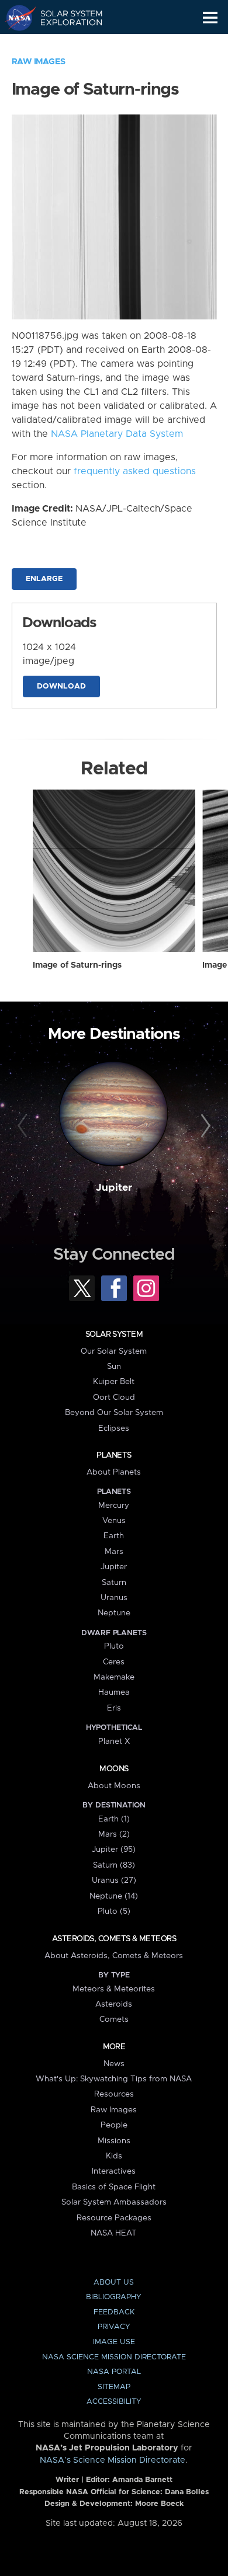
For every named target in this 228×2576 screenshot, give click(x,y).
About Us (114, 2283)
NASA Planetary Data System (117, 434)
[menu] (210, 18)
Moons (114, 1769)
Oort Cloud (114, 1397)
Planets (114, 1455)
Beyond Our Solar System (114, 1413)
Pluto (114, 1646)
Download (61, 686)
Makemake (114, 1677)
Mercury (114, 1506)
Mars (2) (114, 1834)
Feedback (114, 2312)
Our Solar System (114, 1351)
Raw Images (39, 62)
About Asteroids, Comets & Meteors (114, 1956)
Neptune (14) (114, 1896)
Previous (24, 1126)
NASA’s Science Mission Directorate (113, 2460)
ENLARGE (44, 579)
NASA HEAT (114, 2233)
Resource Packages (114, 2218)
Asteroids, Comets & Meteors (114, 1939)
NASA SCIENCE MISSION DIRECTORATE (114, 2357)
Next (204, 1126)
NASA (15, 18)
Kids (114, 2156)
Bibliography (114, 2297)
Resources (114, 2094)
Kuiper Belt (114, 1382)
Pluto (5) (114, 1911)
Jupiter (114, 1188)
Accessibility (114, 2402)
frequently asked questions (135, 471)
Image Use (114, 2342)
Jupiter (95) (114, 1850)
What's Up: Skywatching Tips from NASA (114, 2079)
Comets (114, 2019)
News (114, 2064)
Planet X (114, 1741)
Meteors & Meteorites (114, 1989)
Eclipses (114, 1428)
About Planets (114, 1472)
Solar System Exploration (65, 18)
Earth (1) (114, 1819)
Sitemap (114, 2387)
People (114, 2125)
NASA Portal (114, 2372)
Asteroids (114, 2004)
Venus (114, 1521)
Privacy (114, 2327)
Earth (114, 1536)
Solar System (114, 1334)
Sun (114, 1367)
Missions (114, 2141)
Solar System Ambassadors (114, 2202)
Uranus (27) (114, 1880)
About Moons (114, 1786)
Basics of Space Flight (114, 2187)
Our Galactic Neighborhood (65, 44)
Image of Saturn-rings (77, 965)
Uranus (114, 1598)
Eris (114, 1708)
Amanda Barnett (142, 2480)
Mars (114, 1552)
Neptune (114, 1613)
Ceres (114, 1662)
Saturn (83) (114, 1865)
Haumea (114, 1692)
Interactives (114, 2171)
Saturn (114, 1583)
